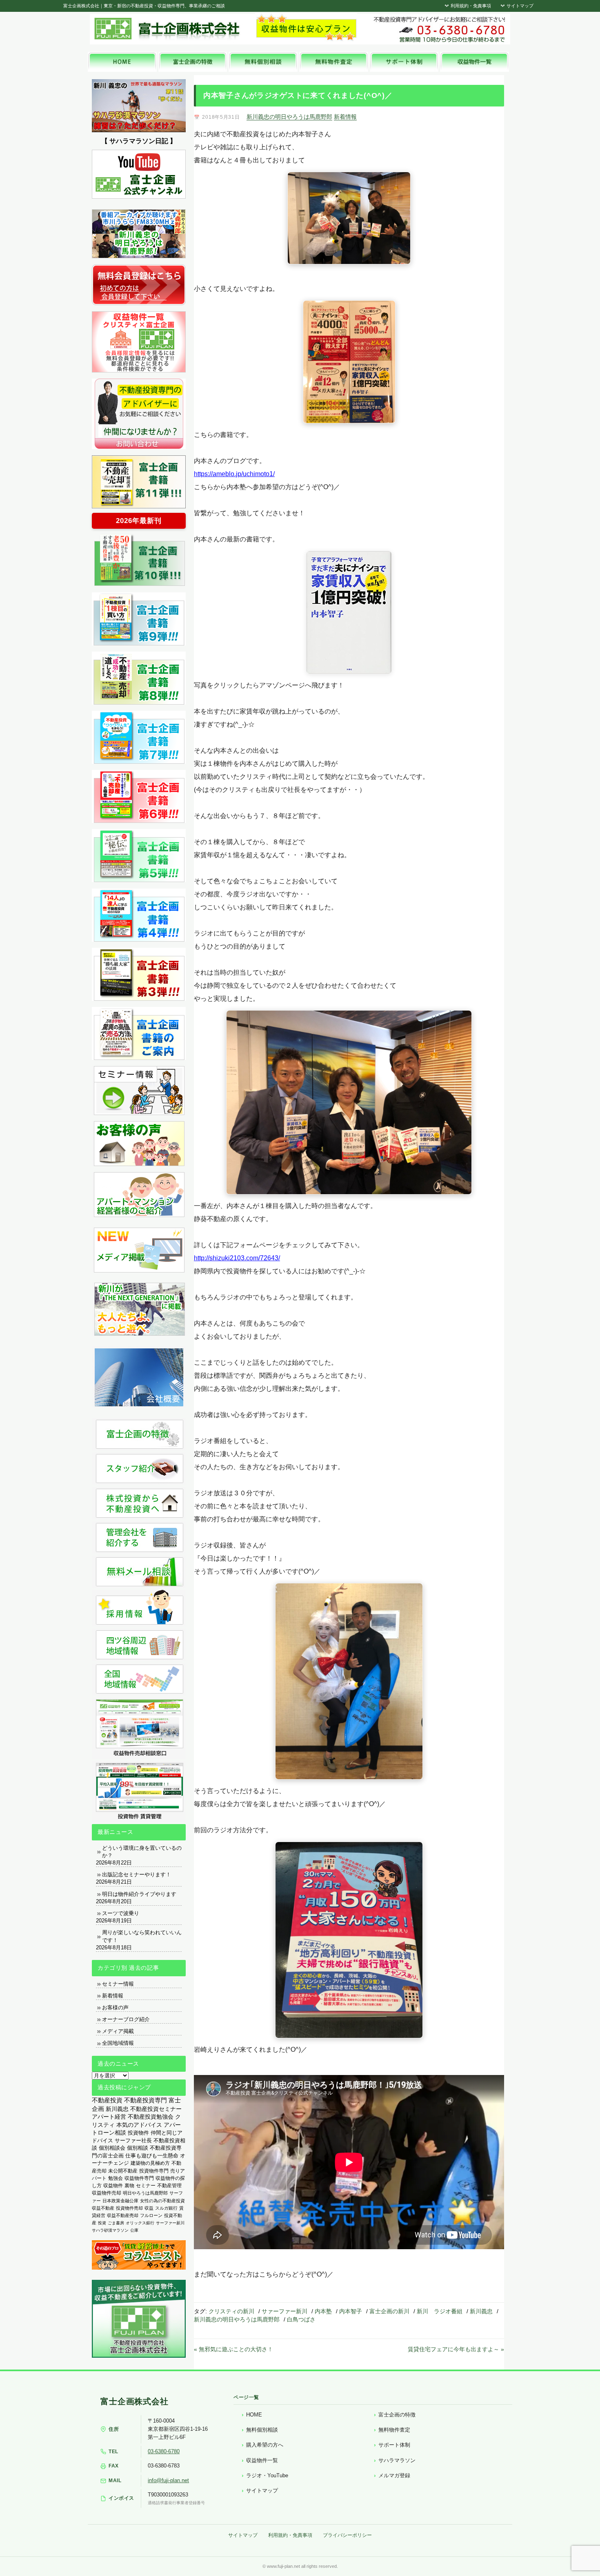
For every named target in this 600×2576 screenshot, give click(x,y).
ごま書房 (116, 2223)
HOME (254, 2415)
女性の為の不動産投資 (162, 2201)
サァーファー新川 (284, 2311)
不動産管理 (169, 2185)
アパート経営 (109, 2117)
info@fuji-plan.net (168, 2480)
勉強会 (116, 2178)
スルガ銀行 (166, 2208)
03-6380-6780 (164, 2451)
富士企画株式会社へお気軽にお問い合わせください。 (439, 29)
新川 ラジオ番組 (440, 2311)
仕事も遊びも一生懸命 (152, 2156)
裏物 (129, 2186)
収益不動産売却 (123, 2215)
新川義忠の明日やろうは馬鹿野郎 (289, 117)
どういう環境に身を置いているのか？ (142, 1852)
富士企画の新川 (389, 2311)
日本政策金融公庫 (120, 2201)
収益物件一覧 (262, 2460)
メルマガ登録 (394, 2475)
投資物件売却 (129, 2208)
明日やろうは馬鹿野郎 (145, 2193)
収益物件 (113, 2186)
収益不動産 (103, 2208)
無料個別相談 (262, 2430)
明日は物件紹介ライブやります (139, 1894)
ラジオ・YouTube (267, 2475)
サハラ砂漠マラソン (110, 2230)
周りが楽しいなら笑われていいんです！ (142, 1936)
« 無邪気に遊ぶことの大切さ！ (233, 2349)
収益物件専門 (139, 2178)
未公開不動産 (123, 2171)
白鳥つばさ (301, 2319)
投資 (102, 2223)
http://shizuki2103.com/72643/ (237, 1258)
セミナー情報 (118, 1984)
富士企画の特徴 (397, 2415)
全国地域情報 (118, 2043)
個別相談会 (112, 2148)
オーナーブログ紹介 (126, 2019)
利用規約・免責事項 (470, 6)
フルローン (151, 2215)
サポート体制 (394, 2445)
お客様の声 (115, 2007)
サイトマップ (519, 6)
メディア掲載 (118, 2031)
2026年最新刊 (139, 521)
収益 (149, 2208)
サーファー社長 (133, 2140)
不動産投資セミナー (156, 2109)
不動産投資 (107, 2100)
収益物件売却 (107, 2193)
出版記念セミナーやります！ (137, 1874)
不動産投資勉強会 (151, 2117)
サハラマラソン (397, 2460)
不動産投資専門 (146, 2100)
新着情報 (345, 117)
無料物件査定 (394, 2430)
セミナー (146, 2186)
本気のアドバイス (139, 2125)
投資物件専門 (154, 2171)
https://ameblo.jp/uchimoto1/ (234, 474)
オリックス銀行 (140, 2223)
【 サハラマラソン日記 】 (139, 141)
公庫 (134, 2230)
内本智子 (351, 2311)
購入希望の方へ (265, 2445)
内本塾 (323, 2311)
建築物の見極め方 (150, 2163)
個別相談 (138, 2148)
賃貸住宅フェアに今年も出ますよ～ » (456, 2349)
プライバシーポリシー (347, 2535)
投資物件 (138, 2133)
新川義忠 (481, 2311)
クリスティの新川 (231, 2311)
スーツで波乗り (121, 1913)
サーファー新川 (170, 2223)
